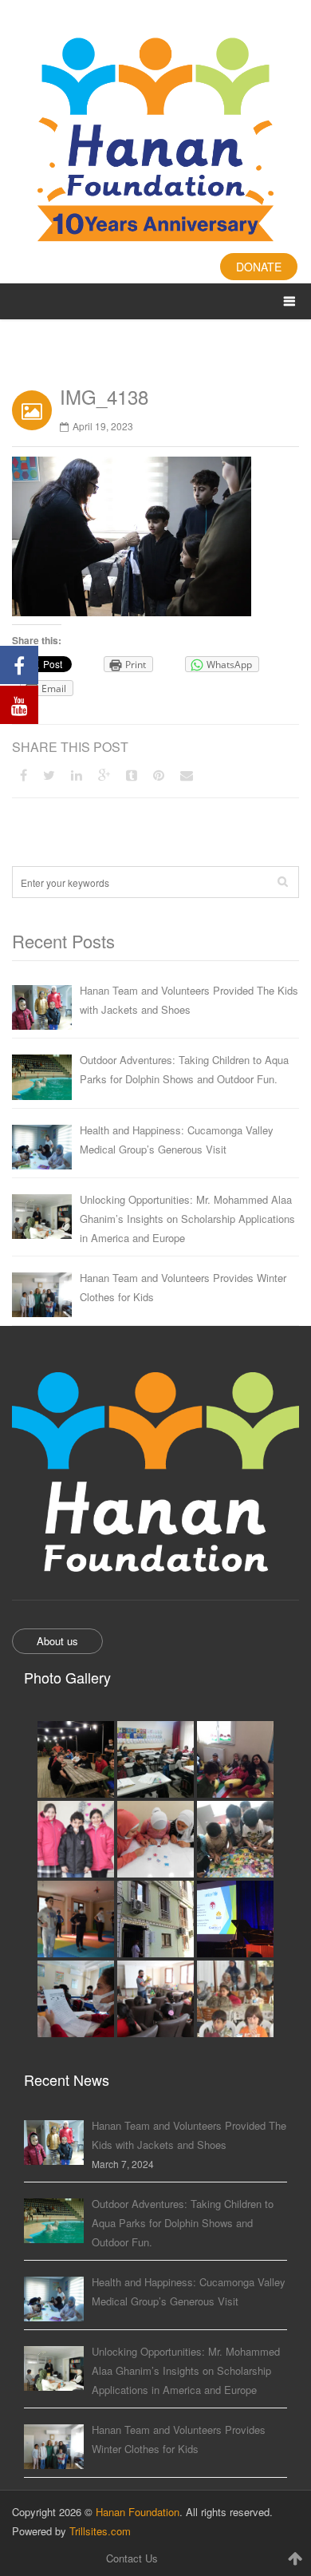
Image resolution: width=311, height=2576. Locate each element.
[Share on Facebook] (24, 775)
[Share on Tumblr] (132, 775)
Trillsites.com (100, 2531)
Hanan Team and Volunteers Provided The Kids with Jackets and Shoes (189, 1000)
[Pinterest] (159, 775)
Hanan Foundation (138, 2512)
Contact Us (132, 2558)
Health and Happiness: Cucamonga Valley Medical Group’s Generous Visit (177, 1140)
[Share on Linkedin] (77, 775)
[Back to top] (295, 2558)
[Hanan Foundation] (155, 142)
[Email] (187, 775)
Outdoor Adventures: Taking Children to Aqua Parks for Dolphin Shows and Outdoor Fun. (184, 1069)
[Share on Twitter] (49, 775)
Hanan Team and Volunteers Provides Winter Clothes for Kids (183, 1287)
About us (57, 1641)
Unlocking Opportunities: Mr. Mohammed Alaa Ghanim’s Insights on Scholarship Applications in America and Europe (187, 1219)
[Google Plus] (104, 775)
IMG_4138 (104, 396)
